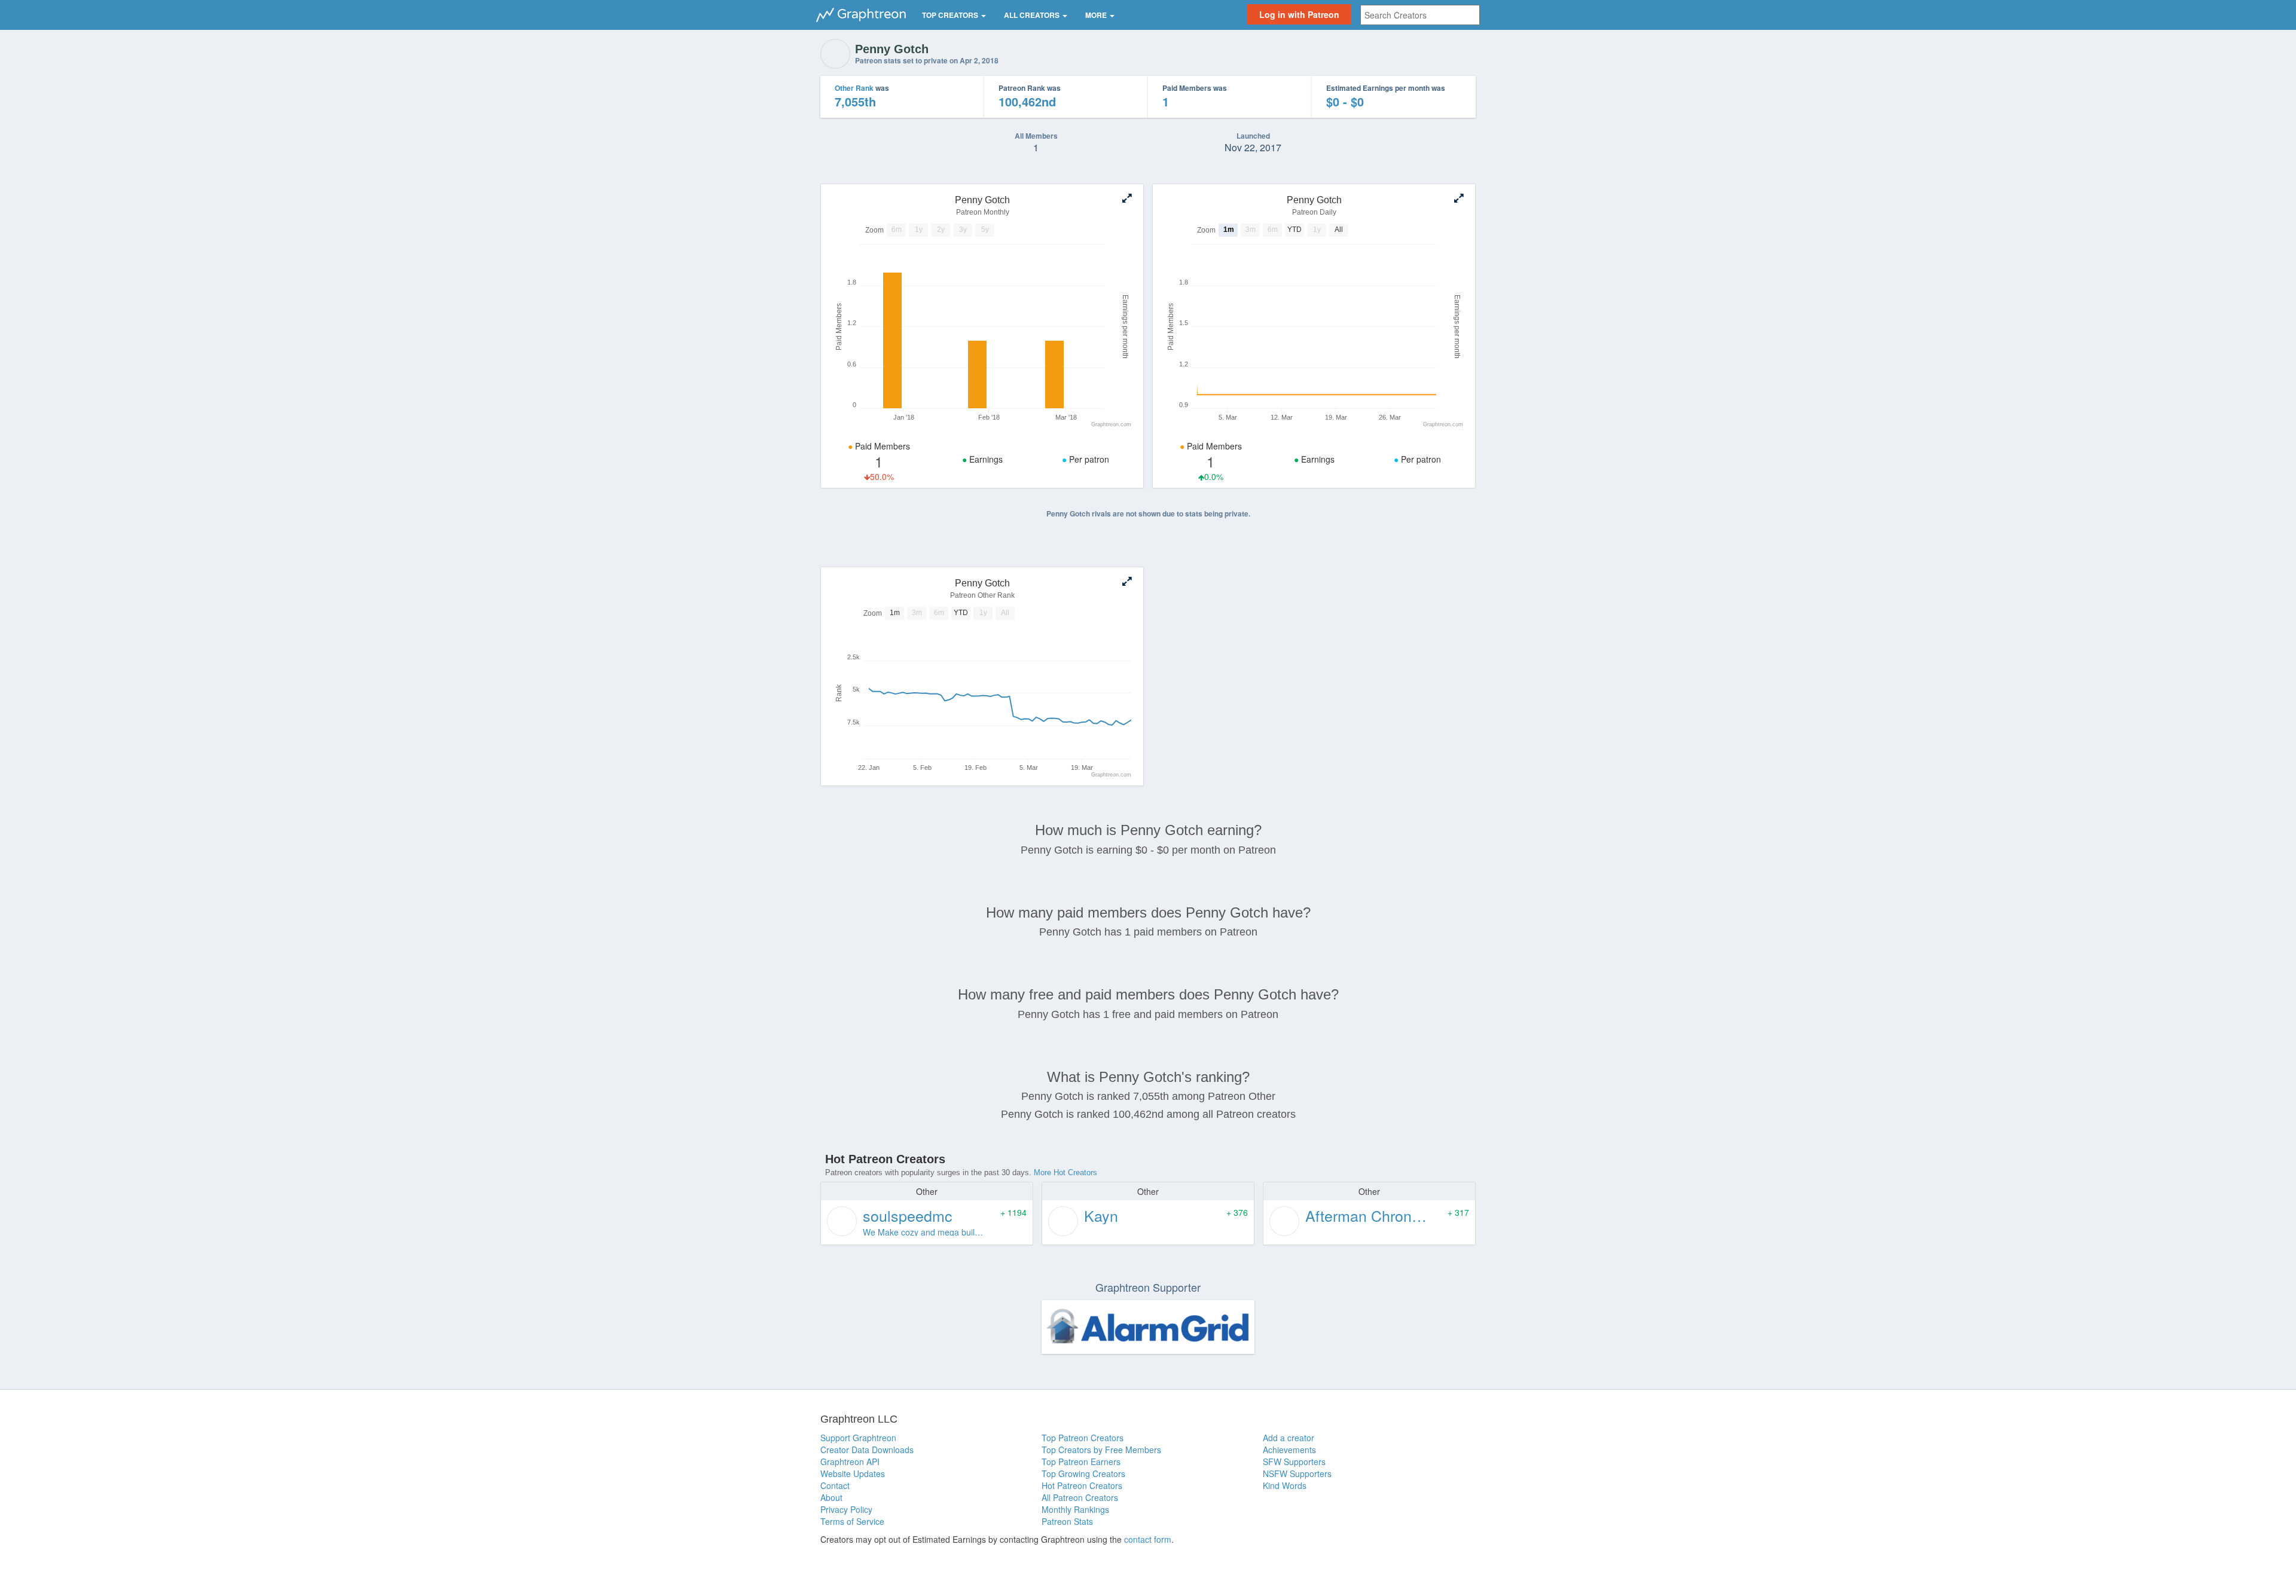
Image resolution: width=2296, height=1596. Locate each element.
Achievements (1289, 1450)
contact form (1148, 1539)
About (831, 1497)
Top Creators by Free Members (1101, 1450)
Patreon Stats (1067, 1521)
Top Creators (951, 15)
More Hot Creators (1065, 1172)
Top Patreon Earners (1081, 1462)
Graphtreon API (850, 1462)
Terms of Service (852, 1521)
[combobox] (1420, 15)
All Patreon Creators (1080, 1497)
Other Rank (854, 88)
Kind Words (1285, 1485)
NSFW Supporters (1297, 1473)
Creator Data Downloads (867, 1450)
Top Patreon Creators (1083, 1438)
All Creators (1033, 15)
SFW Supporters (1294, 1462)
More (1097, 15)
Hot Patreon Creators (1082, 1485)
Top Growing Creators (1083, 1473)
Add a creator (1289, 1438)
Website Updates (853, 1473)
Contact (835, 1485)
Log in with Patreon (1299, 14)
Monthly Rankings (1075, 1509)
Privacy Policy (846, 1509)
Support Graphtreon (858, 1438)
